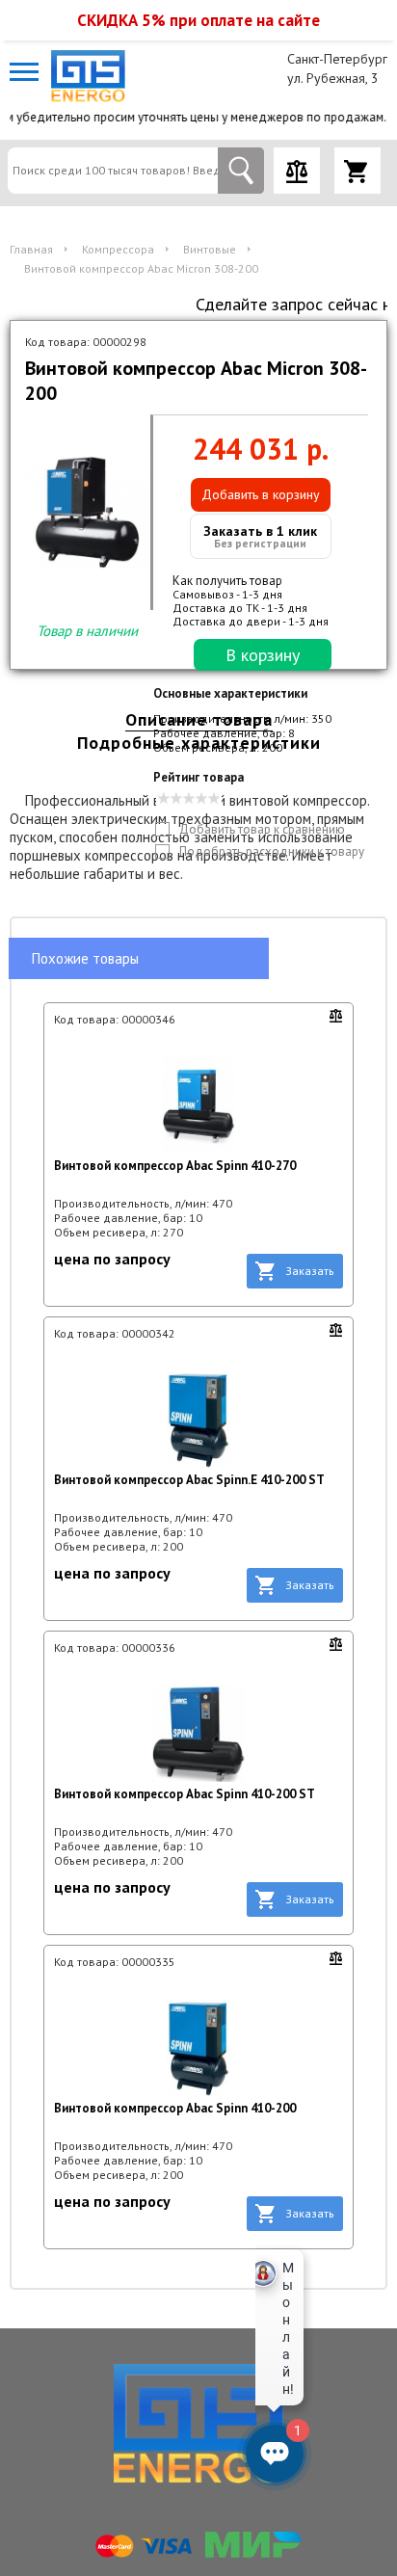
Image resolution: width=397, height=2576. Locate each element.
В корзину (263, 655)
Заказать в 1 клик (260, 536)
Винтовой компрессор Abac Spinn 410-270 (175, 1166)
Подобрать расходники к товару (272, 851)
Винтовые (210, 249)
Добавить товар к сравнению (262, 829)
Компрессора (118, 249)
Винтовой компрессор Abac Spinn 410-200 (175, 2108)
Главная (31, 249)
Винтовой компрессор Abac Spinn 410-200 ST (185, 1794)
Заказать (310, 1271)
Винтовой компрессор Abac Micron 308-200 (141, 268)
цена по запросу (112, 1259)
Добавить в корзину (261, 494)
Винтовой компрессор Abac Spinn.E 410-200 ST (189, 1480)
